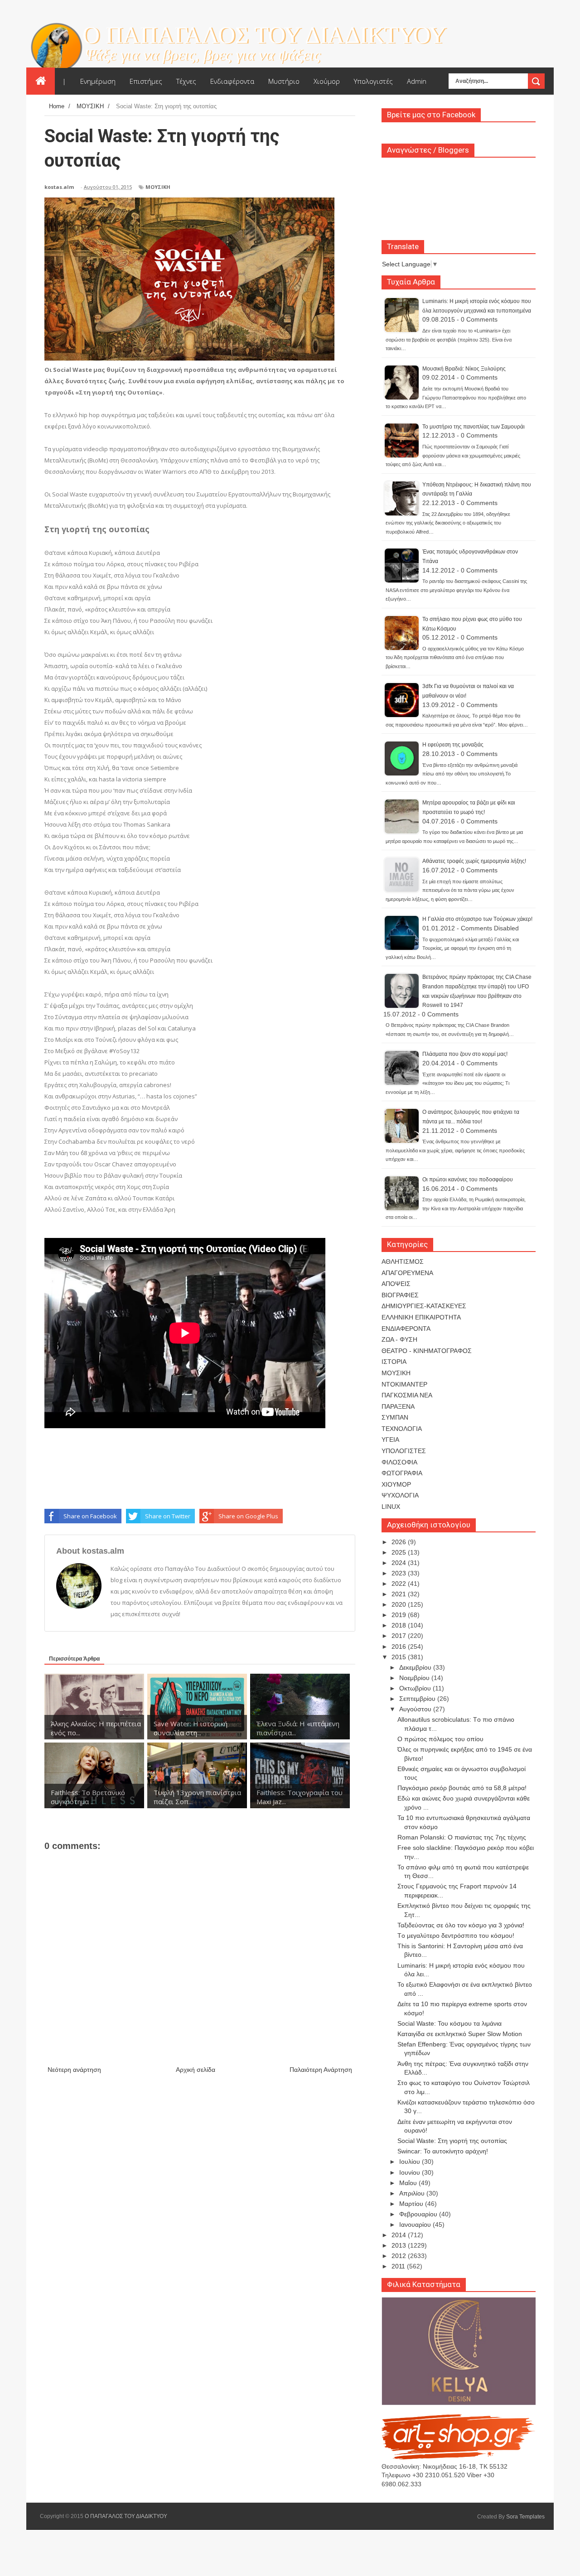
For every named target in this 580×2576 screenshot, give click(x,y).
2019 (400, 1615)
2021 (400, 1594)
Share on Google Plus (248, 1516)
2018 (400, 1625)
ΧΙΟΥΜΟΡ (396, 1484)
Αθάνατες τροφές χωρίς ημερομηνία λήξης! (474, 861)
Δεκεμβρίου (416, 1667)
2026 (400, 1542)
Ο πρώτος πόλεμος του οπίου (440, 1739)
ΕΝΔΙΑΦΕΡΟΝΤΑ (406, 1329)
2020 (400, 1604)
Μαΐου (409, 2183)
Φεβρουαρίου (419, 2214)
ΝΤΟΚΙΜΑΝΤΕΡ (404, 1384)
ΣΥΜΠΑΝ (395, 1417)
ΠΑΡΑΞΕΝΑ (398, 1406)
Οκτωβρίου (416, 1688)
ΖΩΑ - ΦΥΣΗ (399, 1339)
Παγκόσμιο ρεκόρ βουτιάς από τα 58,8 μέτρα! (462, 1788)
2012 (400, 2256)
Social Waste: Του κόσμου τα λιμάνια (449, 2023)
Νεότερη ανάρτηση (74, 2070)
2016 (400, 1647)
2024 (400, 1563)
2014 (400, 2235)
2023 (400, 1573)
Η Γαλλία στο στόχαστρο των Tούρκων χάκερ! (477, 919)
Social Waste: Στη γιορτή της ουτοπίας (452, 2141)
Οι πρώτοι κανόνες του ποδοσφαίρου (468, 1180)
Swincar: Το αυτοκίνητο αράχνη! (443, 2151)
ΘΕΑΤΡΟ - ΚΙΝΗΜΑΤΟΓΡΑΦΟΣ (427, 1351)
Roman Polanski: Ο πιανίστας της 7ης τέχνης (462, 1837)
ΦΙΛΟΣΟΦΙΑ (399, 1462)
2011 (399, 2266)
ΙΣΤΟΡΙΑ (394, 1362)
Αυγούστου (416, 1709)
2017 (400, 1636)
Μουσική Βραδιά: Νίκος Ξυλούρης (464, 369)
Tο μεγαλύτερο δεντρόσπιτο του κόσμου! (456, 1936)
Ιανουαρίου (416, 2225)
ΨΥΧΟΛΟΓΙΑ (400, 1495)
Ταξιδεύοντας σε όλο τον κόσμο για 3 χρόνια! (461, 1925)
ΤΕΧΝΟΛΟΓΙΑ (402, 1429)
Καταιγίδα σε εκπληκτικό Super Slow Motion (460, 2034)
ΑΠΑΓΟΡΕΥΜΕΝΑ (407, 1273)
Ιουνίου (411, 2172)
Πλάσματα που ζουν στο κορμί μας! (465, 1054)
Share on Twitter (168, 1516)
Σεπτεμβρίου (418, 1699)
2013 (400, 2245)
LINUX (391, 1507)
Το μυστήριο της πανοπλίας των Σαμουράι (474, 427)
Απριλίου (413, 2193)
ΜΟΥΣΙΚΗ (158, 187)
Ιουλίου (411, 2162)
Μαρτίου (412, 2204)
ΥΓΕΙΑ (390, 1440)
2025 (400, 1552)
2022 (400, 1584)
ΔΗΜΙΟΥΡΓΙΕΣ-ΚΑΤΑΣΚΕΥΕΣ (424, 1306)
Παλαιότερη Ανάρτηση (321, 2070)
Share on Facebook (90, 1516)
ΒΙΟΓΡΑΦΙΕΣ (400, 1295)
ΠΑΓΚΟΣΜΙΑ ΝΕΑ (407, 1395)
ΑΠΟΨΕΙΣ (396, 1284)
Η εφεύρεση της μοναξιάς (453, 745)
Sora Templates (525, 2517)
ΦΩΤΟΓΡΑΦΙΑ (402, 1473)
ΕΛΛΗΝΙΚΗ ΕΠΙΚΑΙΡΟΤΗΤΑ (421, 1317)
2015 (400, 1657)
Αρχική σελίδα (196, 2070)
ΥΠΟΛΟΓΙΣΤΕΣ (404, 1451)
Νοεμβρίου (415, 1678)
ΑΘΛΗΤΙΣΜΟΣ (403, 1262)
